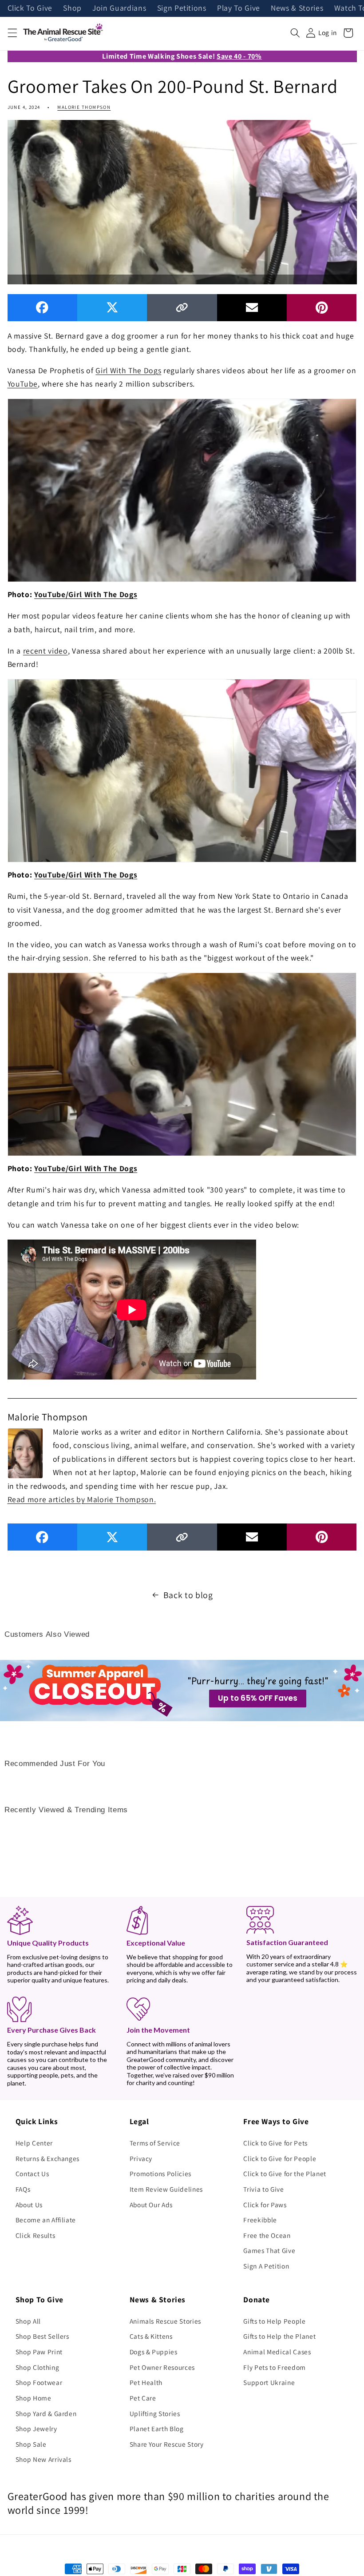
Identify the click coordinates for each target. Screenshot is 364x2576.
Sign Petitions (182, 8)
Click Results (36, 2235)
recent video (45, 651)
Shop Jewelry (36, 2428)
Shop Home (34, 2398)
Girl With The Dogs (128, 370)
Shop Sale (31, 2444)
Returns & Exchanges (48, 2158)
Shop (72, 8)
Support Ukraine (269, 2382)
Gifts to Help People (274, 2321)
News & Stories (297, 8)
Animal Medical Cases (277, 2352)
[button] (12, 33)
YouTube (23, 384)
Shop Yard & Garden (46, 2413)
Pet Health (146, 2382)
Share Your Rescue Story (167, 2444)
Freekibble (260, 2220)
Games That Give (269, 2250)
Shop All (28, 2321)
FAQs (23, 2189)
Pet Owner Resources (162, 2367)
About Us (29, 2205)
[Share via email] (252, 308)
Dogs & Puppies (154, 2352)
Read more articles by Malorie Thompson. (82, 1499)
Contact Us (32, 2173)
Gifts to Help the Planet (279, 2336)
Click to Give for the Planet (285, 2173)
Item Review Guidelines (166, 2189)
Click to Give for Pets (275, 2143)
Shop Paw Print (39, 2352)
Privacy (141, 2158)
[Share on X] (112, 308)
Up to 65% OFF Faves (258, 1698)
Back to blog (188, 1595)
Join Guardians (119, 8)
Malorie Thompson (84, 107)
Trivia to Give (263, 2189)
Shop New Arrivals (44, 2459)
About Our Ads (151, 2205)
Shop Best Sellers (42, 2336)
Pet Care (143, 2398)
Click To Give (30, 8)
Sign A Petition (266, 2266)
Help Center (34, 2143)
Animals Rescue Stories (166, 2321)
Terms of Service (155, 2143)
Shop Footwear (39, 2382)
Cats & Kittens (151, 2336)
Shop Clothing (38, 2367)
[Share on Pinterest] (322, 308)
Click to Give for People (280, 2158)
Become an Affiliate (46, 2220)
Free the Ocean (267, 2235)
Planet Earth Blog (157, 2428)
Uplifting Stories (155, 2413)
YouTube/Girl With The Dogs (86, 594)
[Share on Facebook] (42, 308)
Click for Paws (265, 2205)
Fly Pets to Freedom (275, 2367)
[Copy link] (182, 308)
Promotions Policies (161, 2173)
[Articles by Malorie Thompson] (25, 1452)
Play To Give (239, 8)
